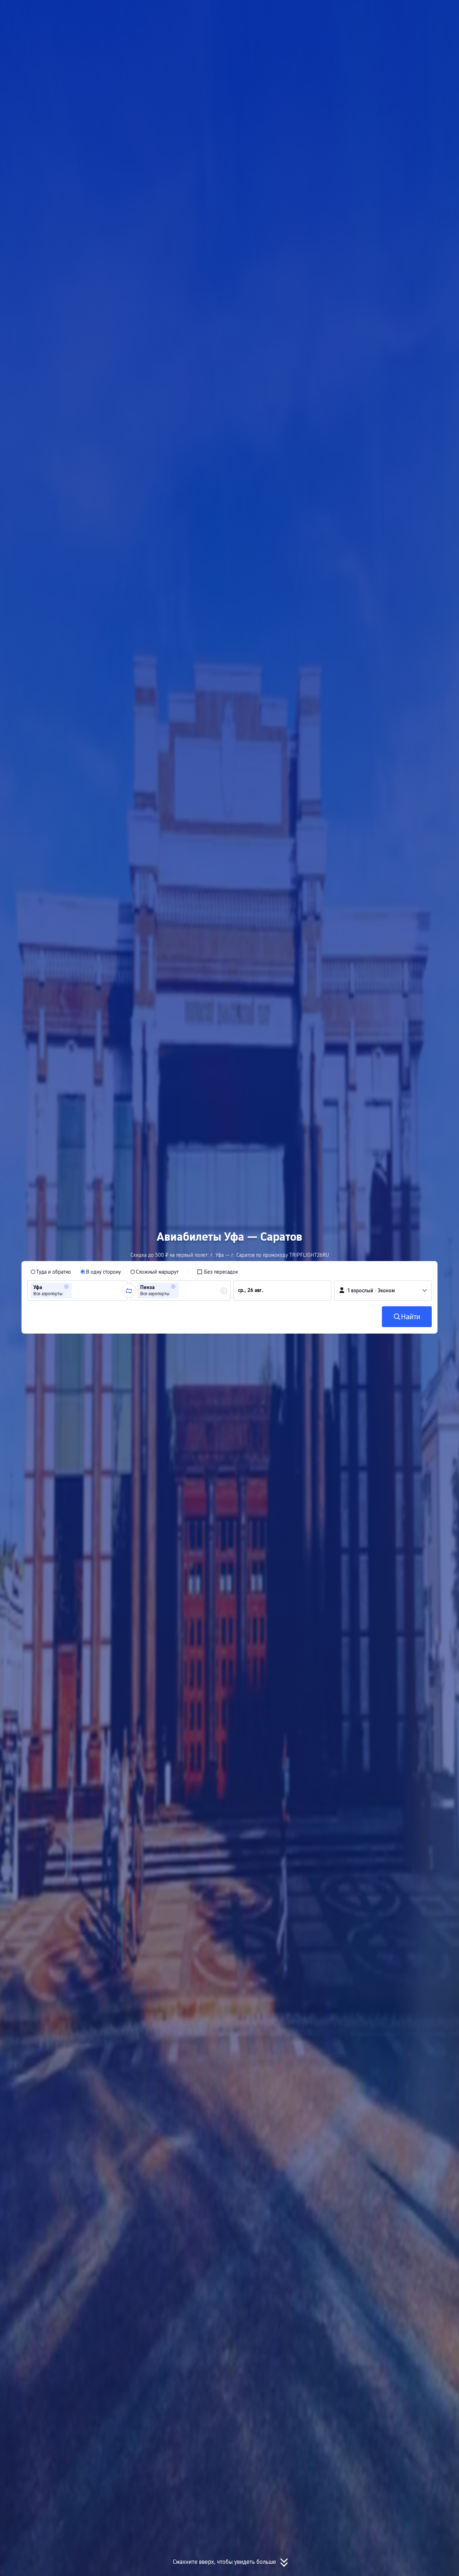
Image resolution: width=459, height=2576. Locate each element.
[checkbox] (217, 1272)
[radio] (51, 1272)
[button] (383, 12)
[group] (77, 1291)
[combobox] (76, 1291)
